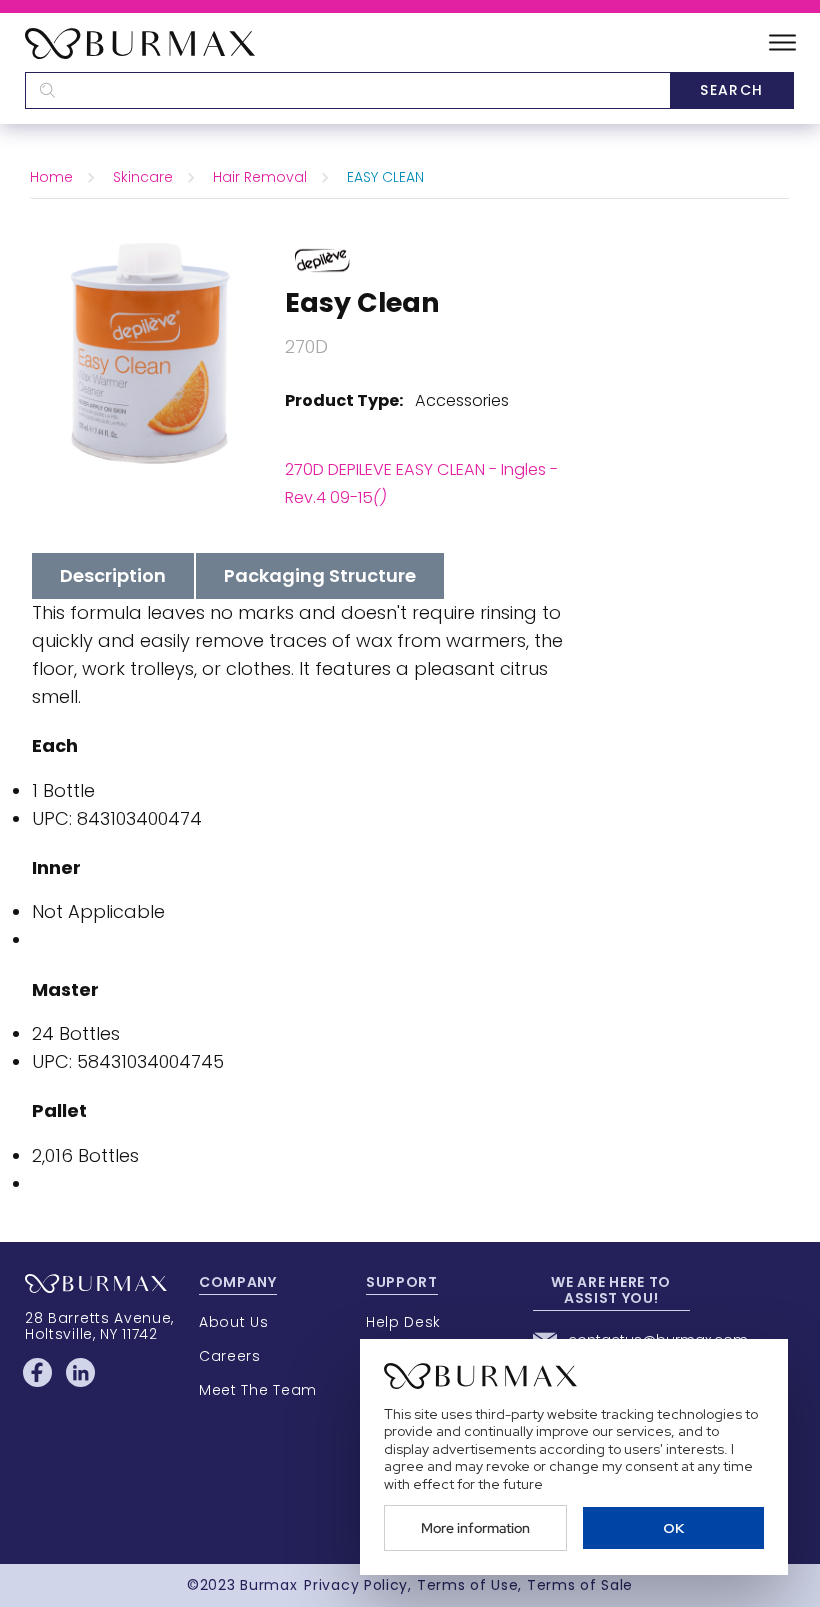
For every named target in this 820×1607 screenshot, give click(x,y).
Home (51, 177)
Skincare (143, 177)
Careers (230, 1356)
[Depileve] (322, 258)
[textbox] (347, 90)
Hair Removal (260, 177)
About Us (234, 1322)
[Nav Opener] (782, 43)
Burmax (268, 1585)
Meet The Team (258, 1390)
